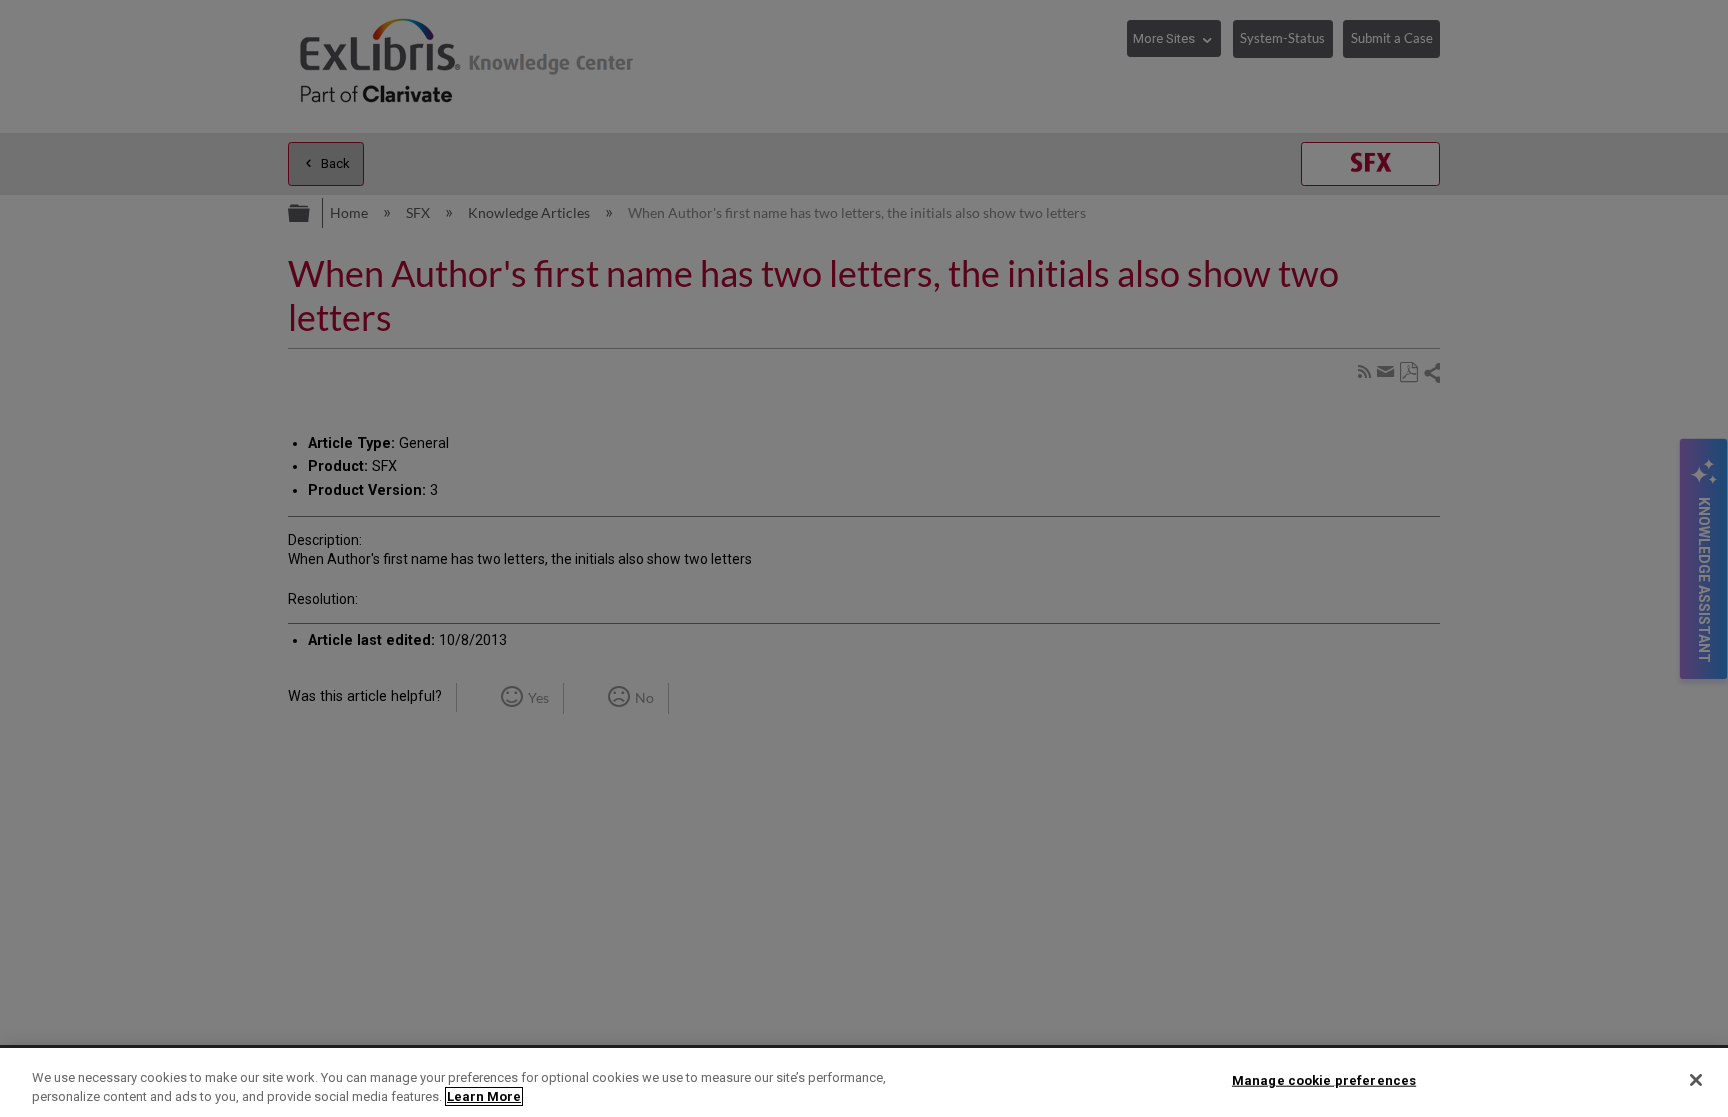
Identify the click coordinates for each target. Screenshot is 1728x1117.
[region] (864, 1082)
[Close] (1696, 1080)
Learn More (484, 1096)
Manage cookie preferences (1324, 1080)
